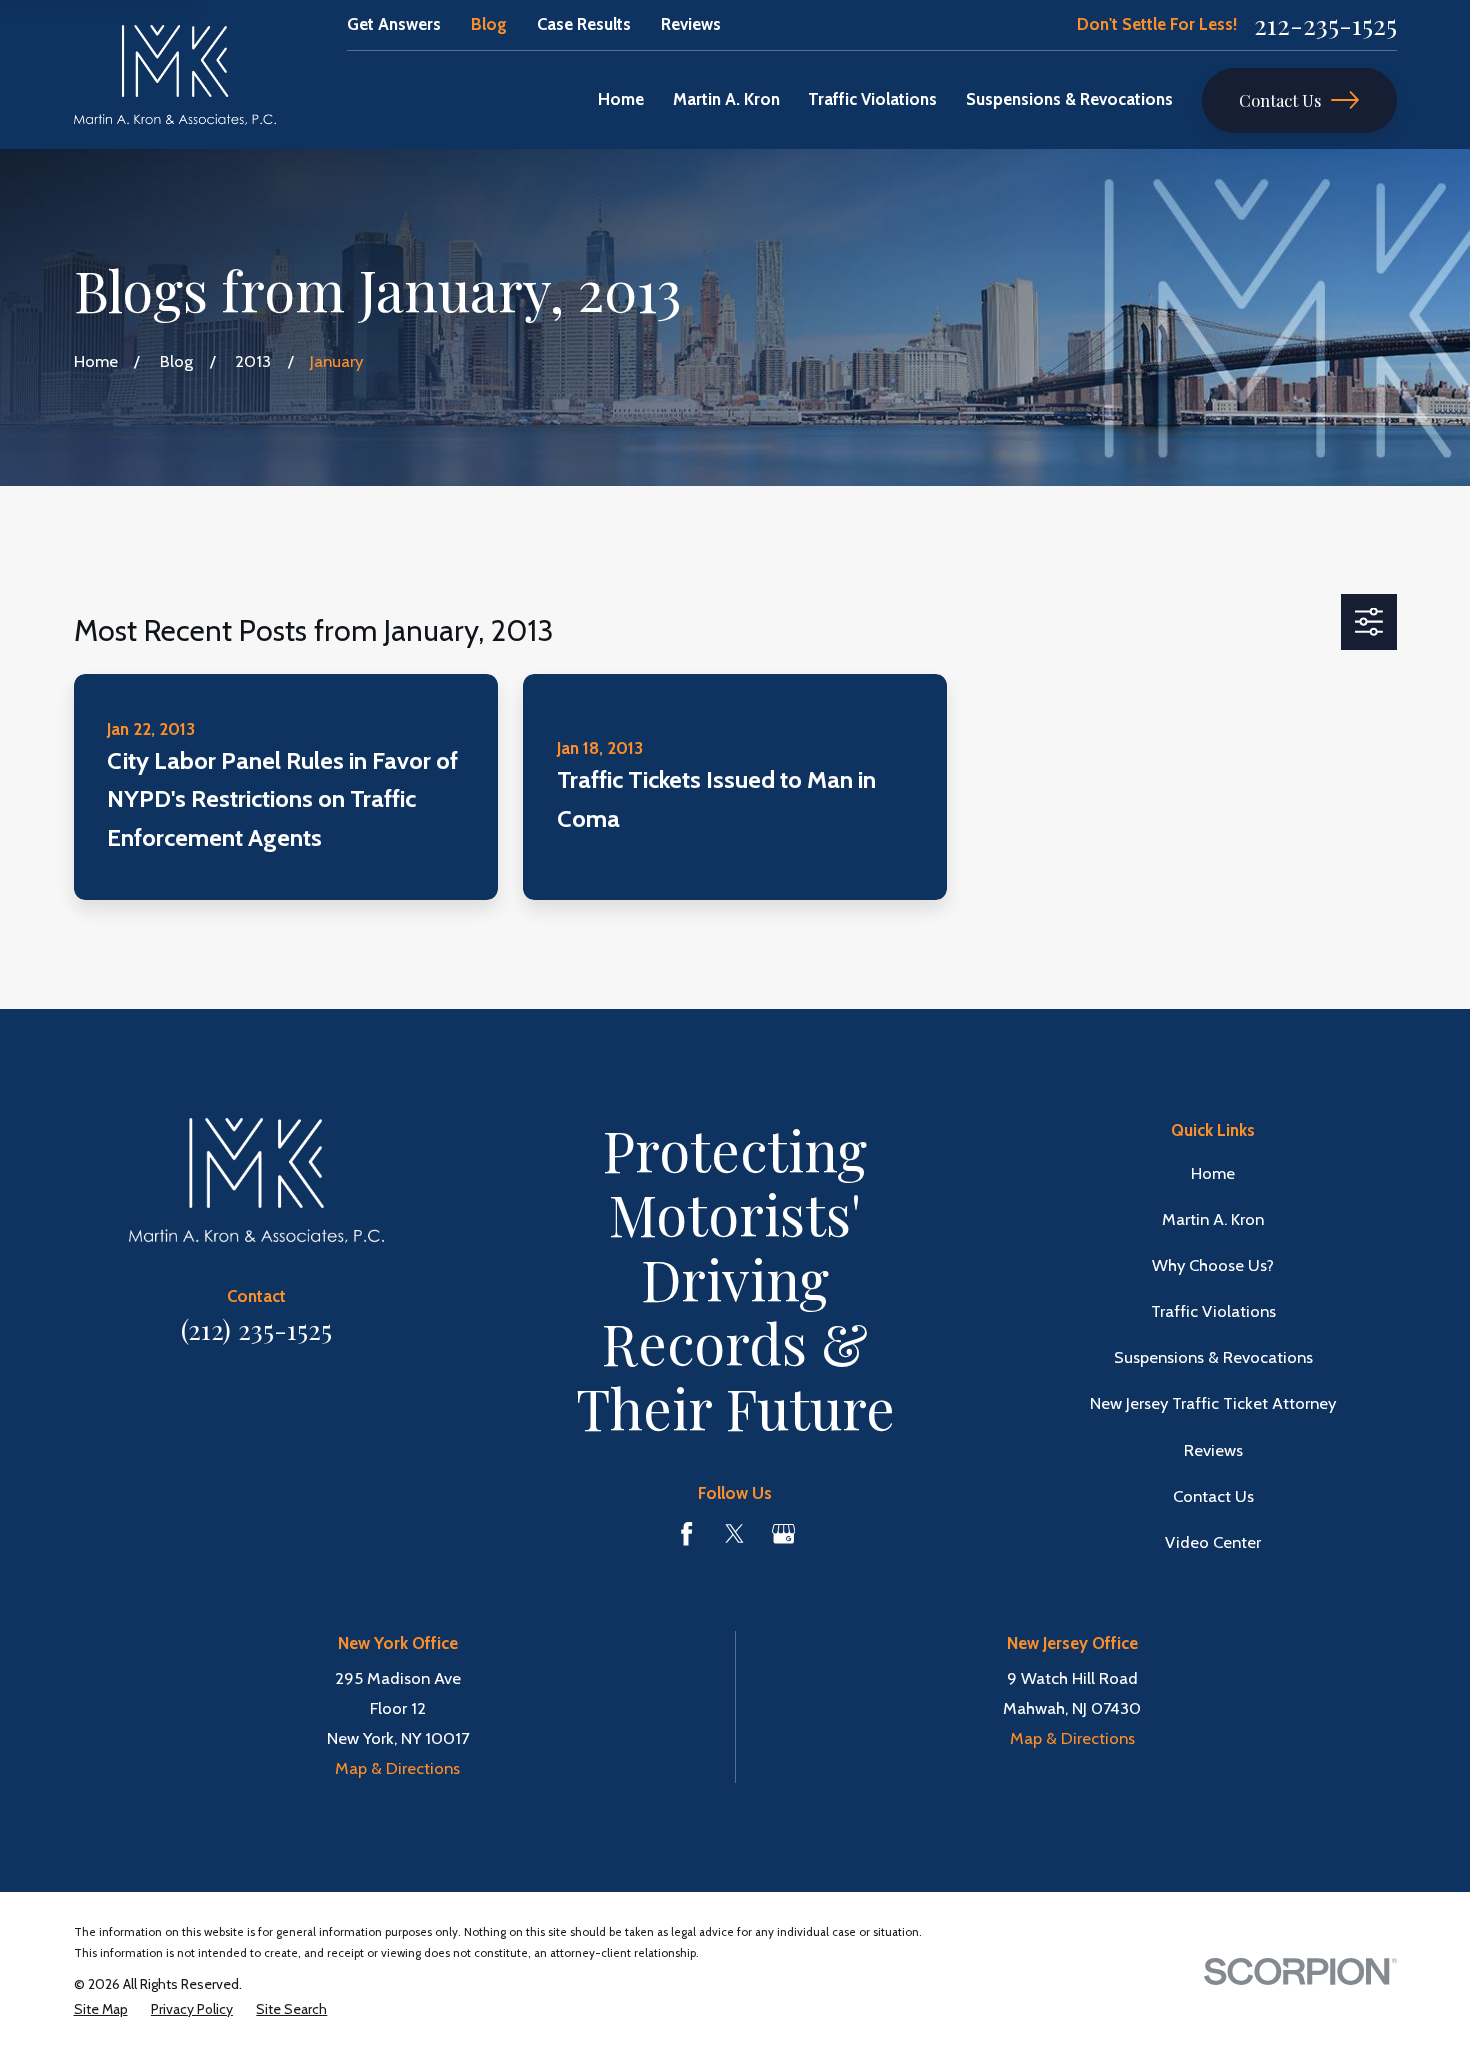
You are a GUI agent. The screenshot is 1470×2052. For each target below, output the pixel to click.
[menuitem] (101, 2009)
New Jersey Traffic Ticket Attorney (1213, 1403)
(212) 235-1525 (256, 1329)
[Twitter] (734, 1533)
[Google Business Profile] (783, 1533)
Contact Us (1280, 100)
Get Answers (394, 24)
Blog (489, 24)
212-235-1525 (1325, 25)
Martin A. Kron (1213, 1219)
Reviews (691, 24)
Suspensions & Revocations (1213, 1357)
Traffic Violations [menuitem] (872, 99)
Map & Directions (397, 1768)
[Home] (175, 74)
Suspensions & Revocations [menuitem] (1069, 99)
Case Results (584, 24)
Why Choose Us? (1213, 1265)
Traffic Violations (1213, 1311)
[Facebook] (686, 1533)
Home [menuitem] (621, 99)
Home (1213, 1173)
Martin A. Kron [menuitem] (726, 99)
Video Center (1213, 1542)
